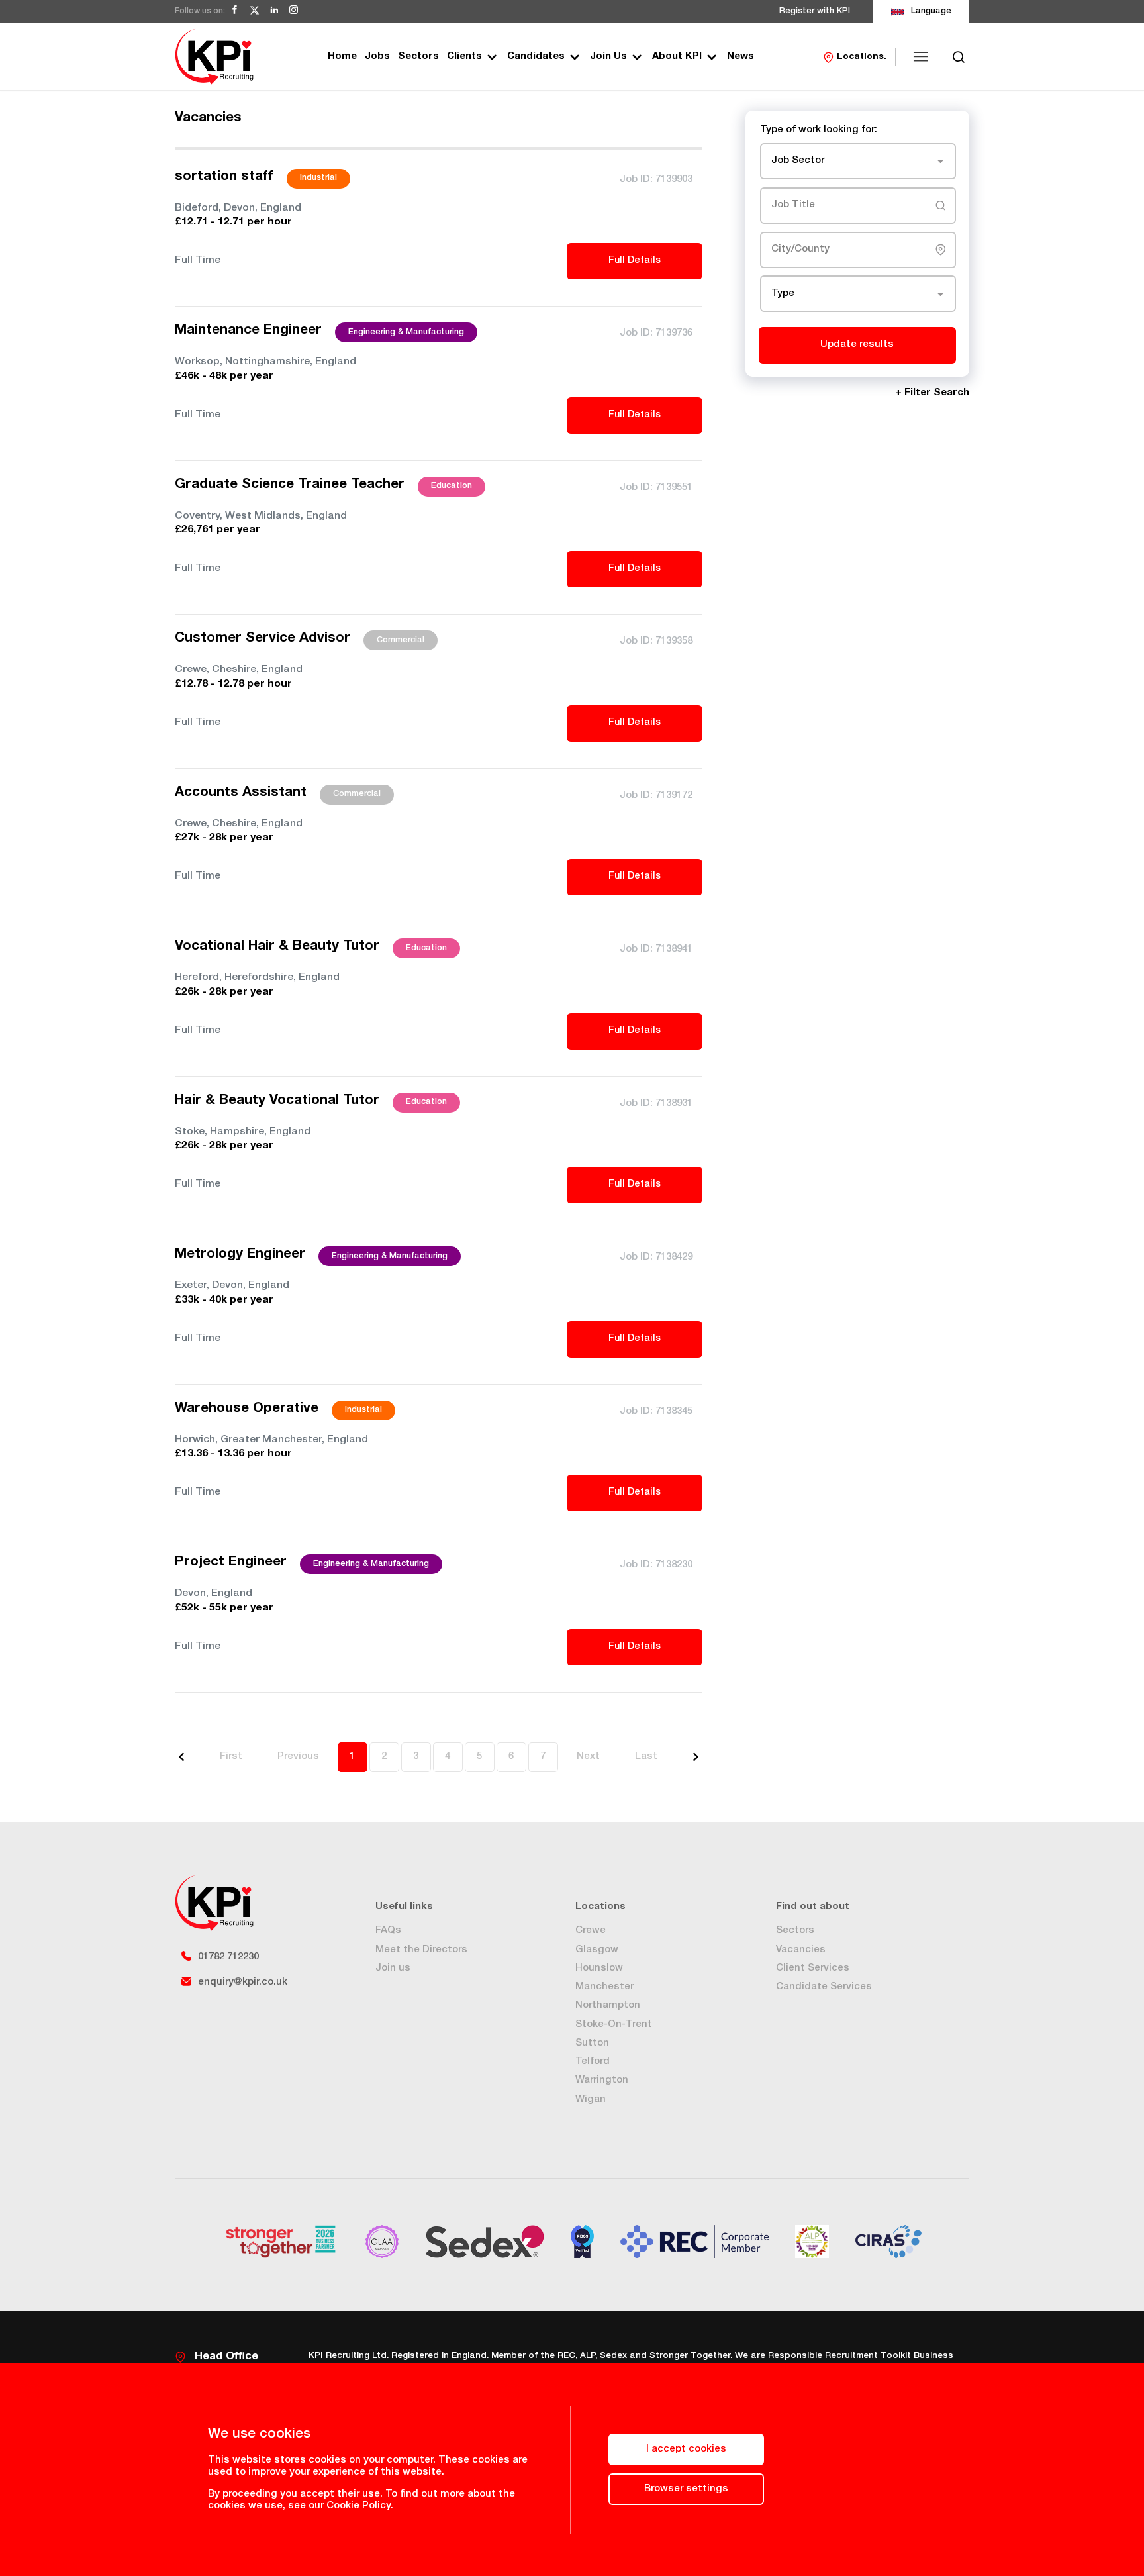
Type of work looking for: (819, 130)
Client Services (813, 1968)
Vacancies (801, 1950)
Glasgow (597, 1950)
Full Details (635, 261)
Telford (593, 2062)
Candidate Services (824, 1987)
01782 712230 (228, 1957)
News (740, 57)
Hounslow (599, 1968)
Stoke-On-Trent (614, 2025)
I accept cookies (686, 2449)
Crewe (591, 1931)
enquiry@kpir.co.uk (243, 1982)
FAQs (388, 1931)
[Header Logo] (214, 57)
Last (646, 1757)
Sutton (592, 2043)
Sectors (418, 57)
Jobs (377, 57)
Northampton (608, 2006)
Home (342, 57)
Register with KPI (815, 12)
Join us (393, 1968)
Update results (857, 345)
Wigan (591, 2100)
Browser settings (686, 2489)
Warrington (602, 2080)
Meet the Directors (421, 1950)
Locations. (862, 57)
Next (588, 1757)
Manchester (604, 1987)
